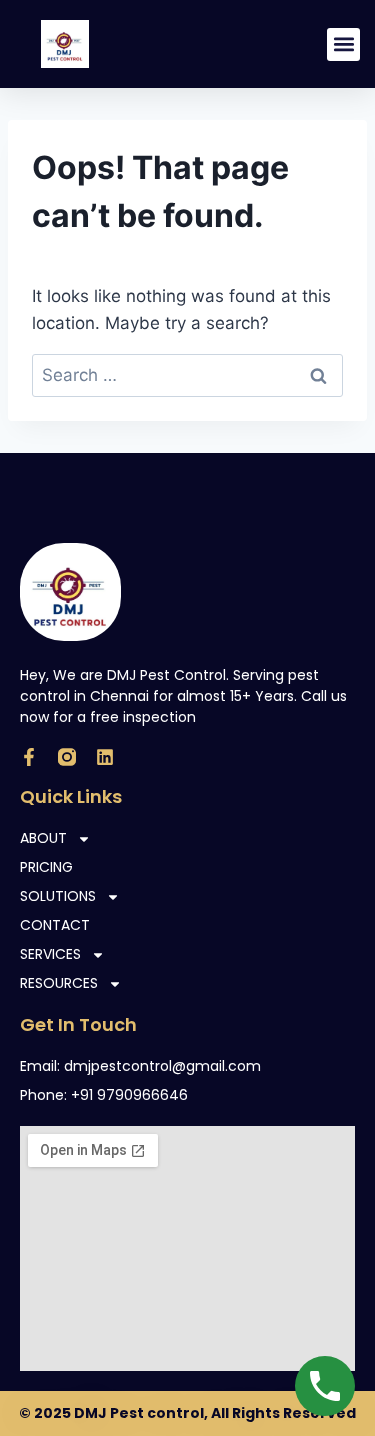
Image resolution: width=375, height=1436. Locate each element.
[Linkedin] (105, 757)
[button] (343, 44)
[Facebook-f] (29, 757)
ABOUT (43, 838)
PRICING (46, 867)
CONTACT (55, 925)
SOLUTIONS (58, 896)
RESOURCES (59, 983)
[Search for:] (187, 375)
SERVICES (50, 954)
